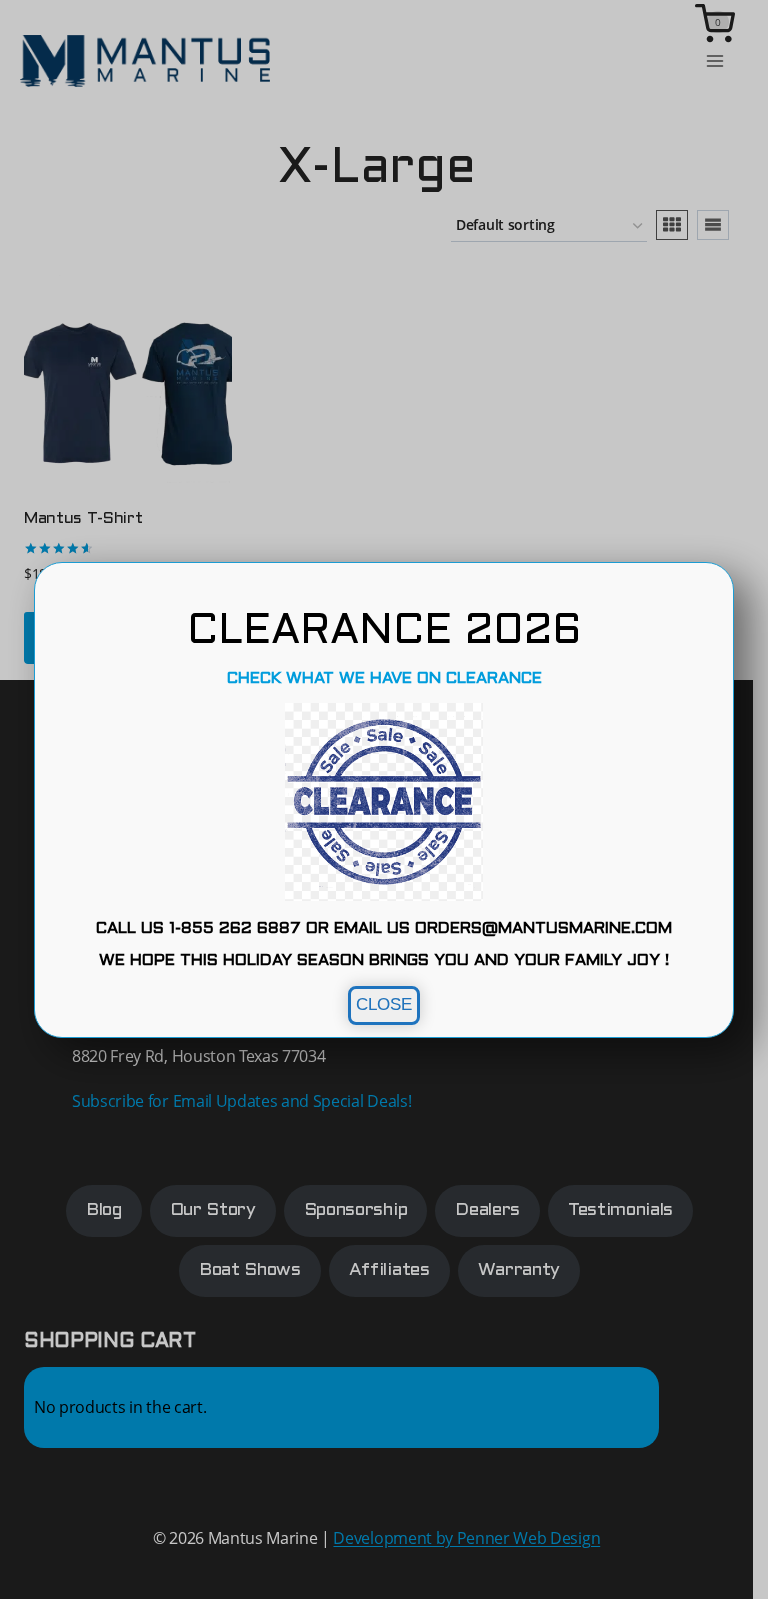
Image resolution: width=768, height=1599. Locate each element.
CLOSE (384, 1004)
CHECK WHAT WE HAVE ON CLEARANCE (384, 678)
